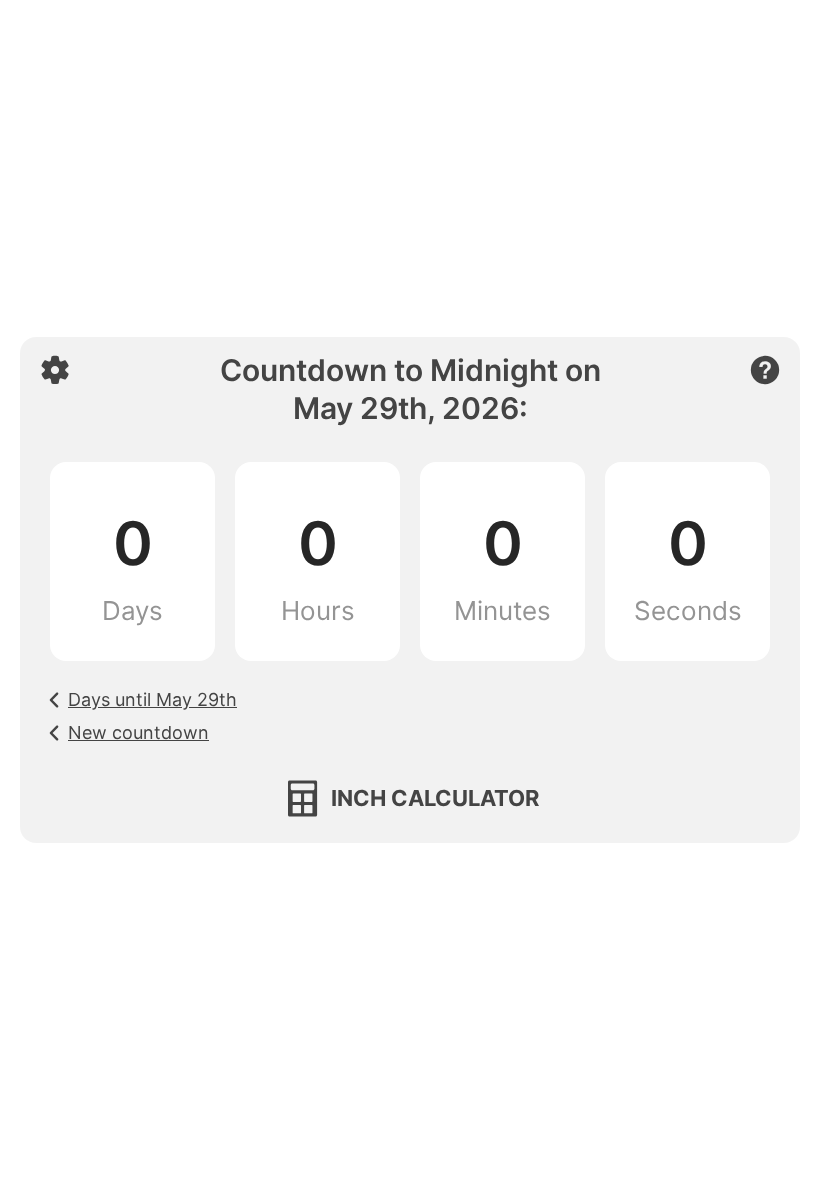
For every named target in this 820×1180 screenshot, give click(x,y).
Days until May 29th (152, 699)
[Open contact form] (765, 370)
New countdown (138, 732)
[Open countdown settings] (55, 370)
